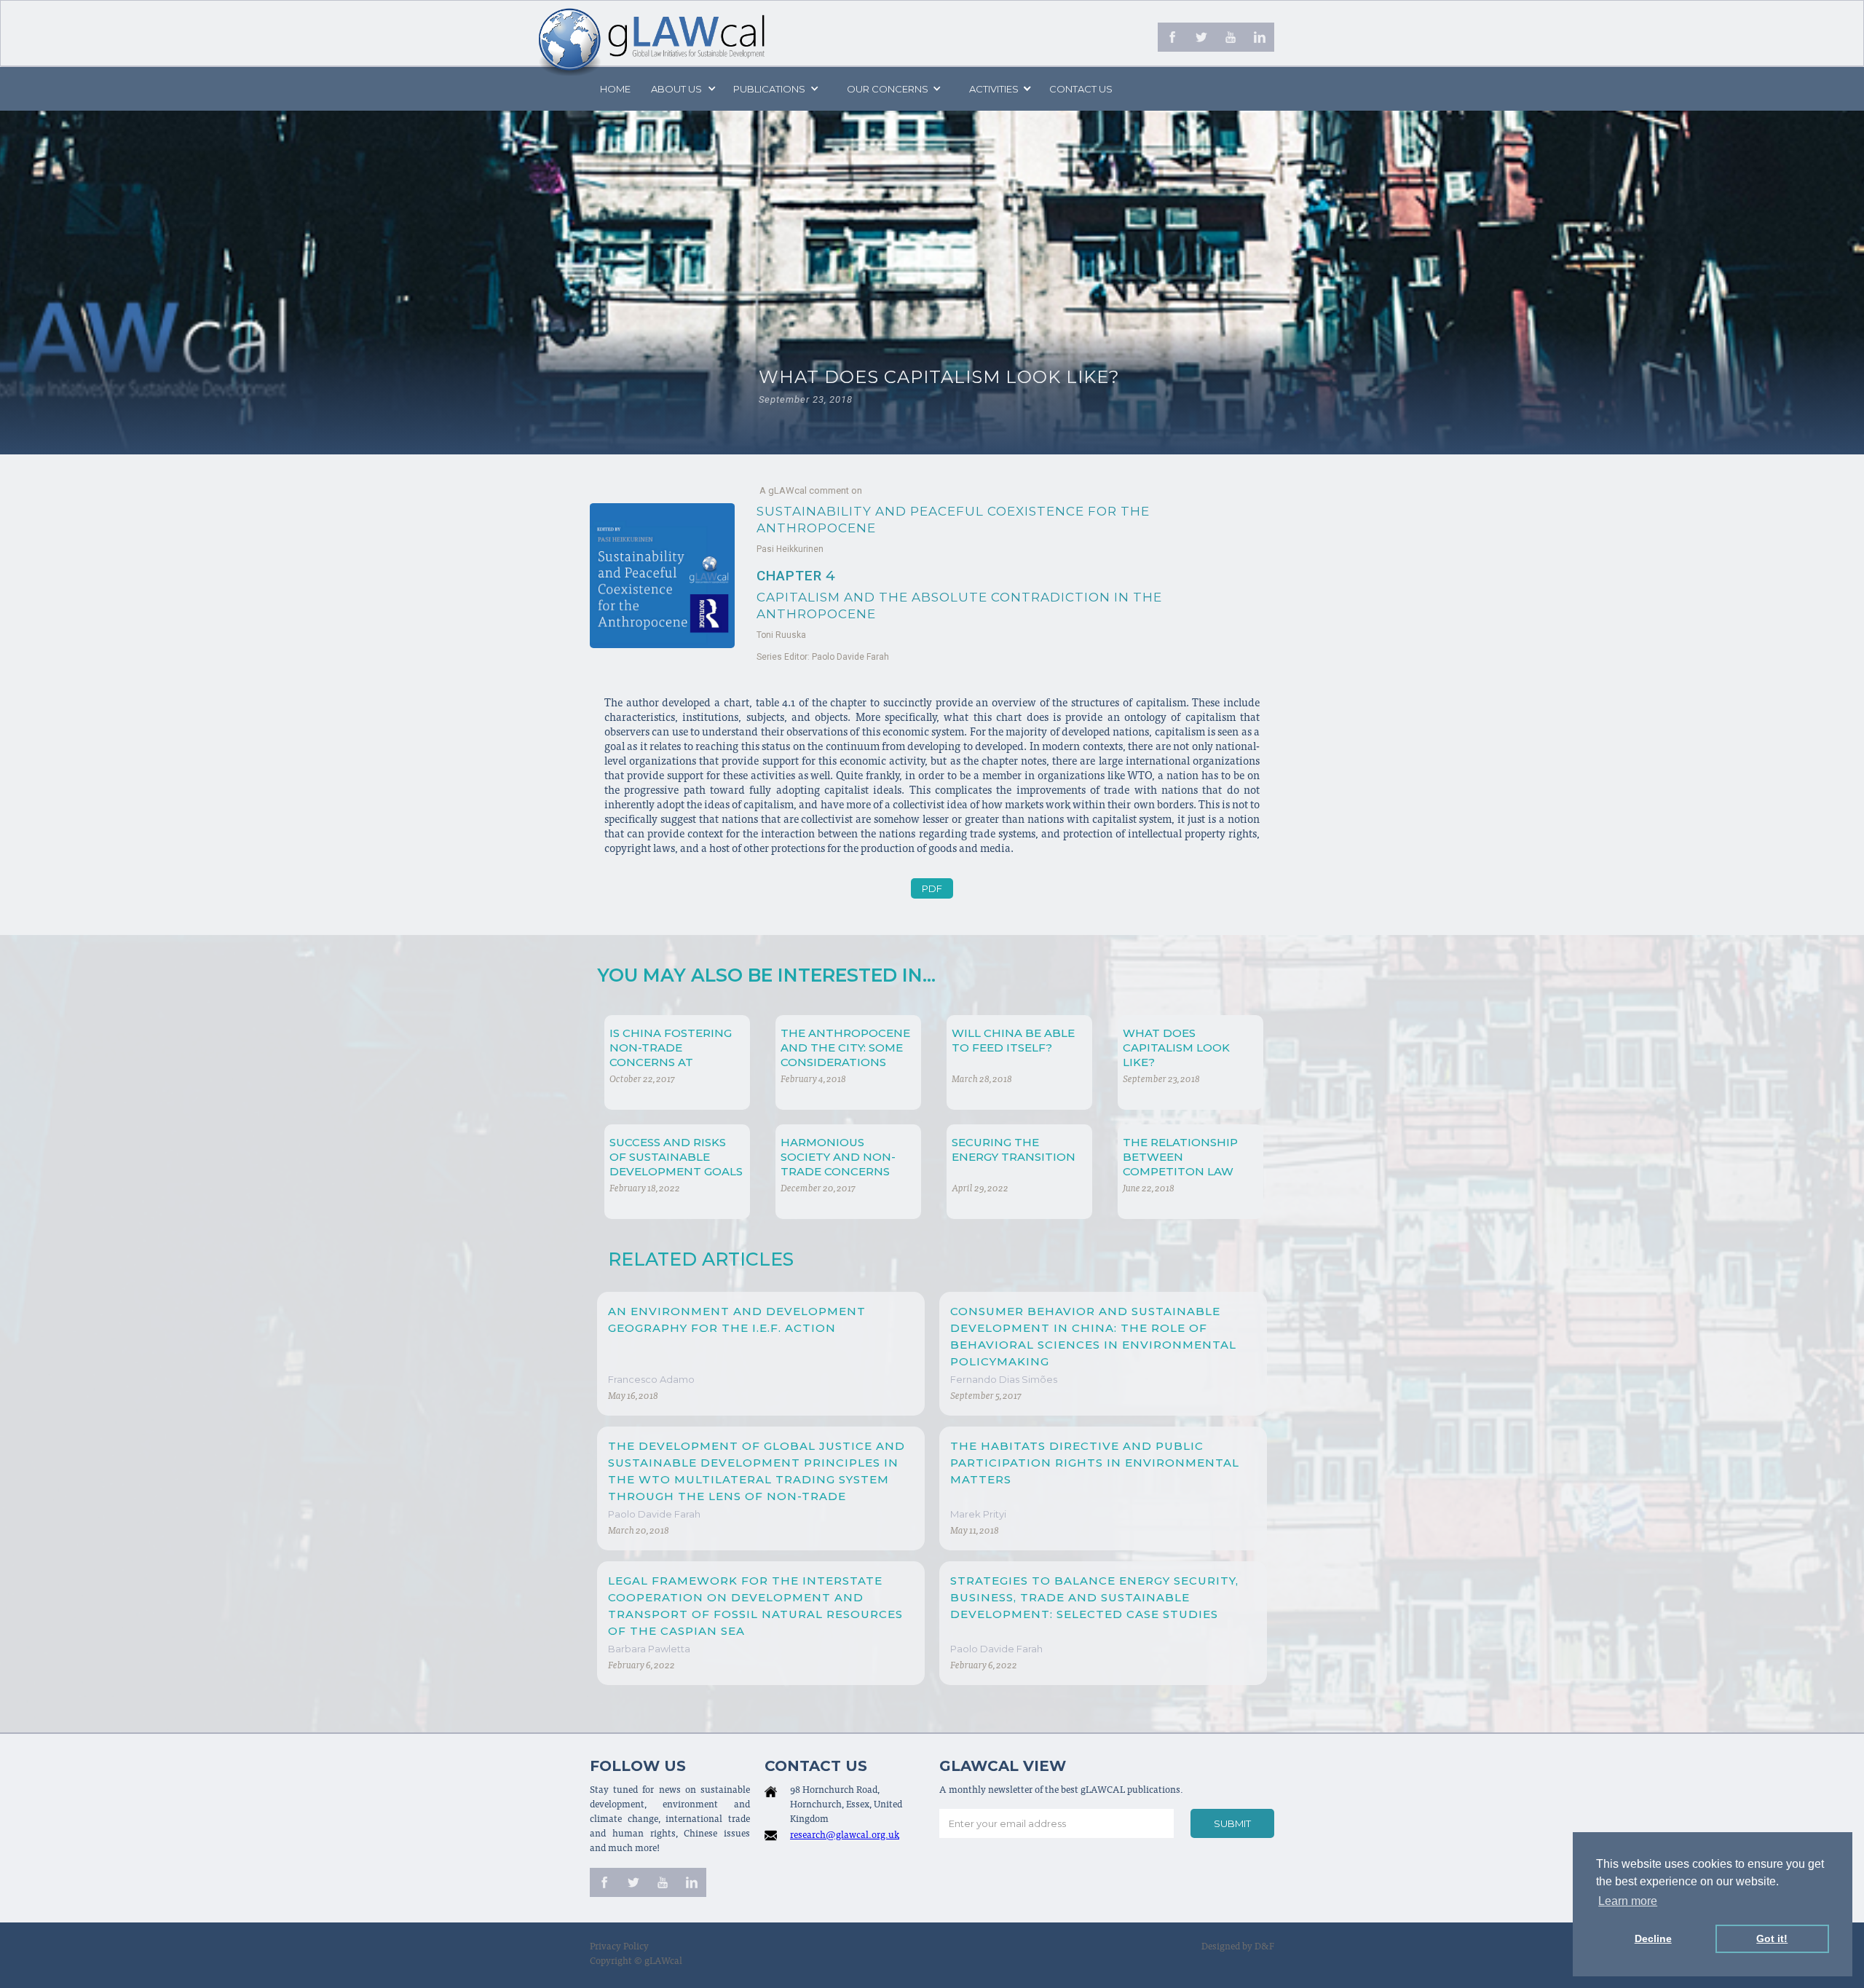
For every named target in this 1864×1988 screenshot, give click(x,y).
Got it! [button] (1772, 1938)
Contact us (1081, 89)
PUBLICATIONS (769, 89)
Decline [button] (1653, 1938)
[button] (682, 89)
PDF (932, 888)
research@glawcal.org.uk (845, 1836)
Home (615, 89)
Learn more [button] (1628, 1901)
